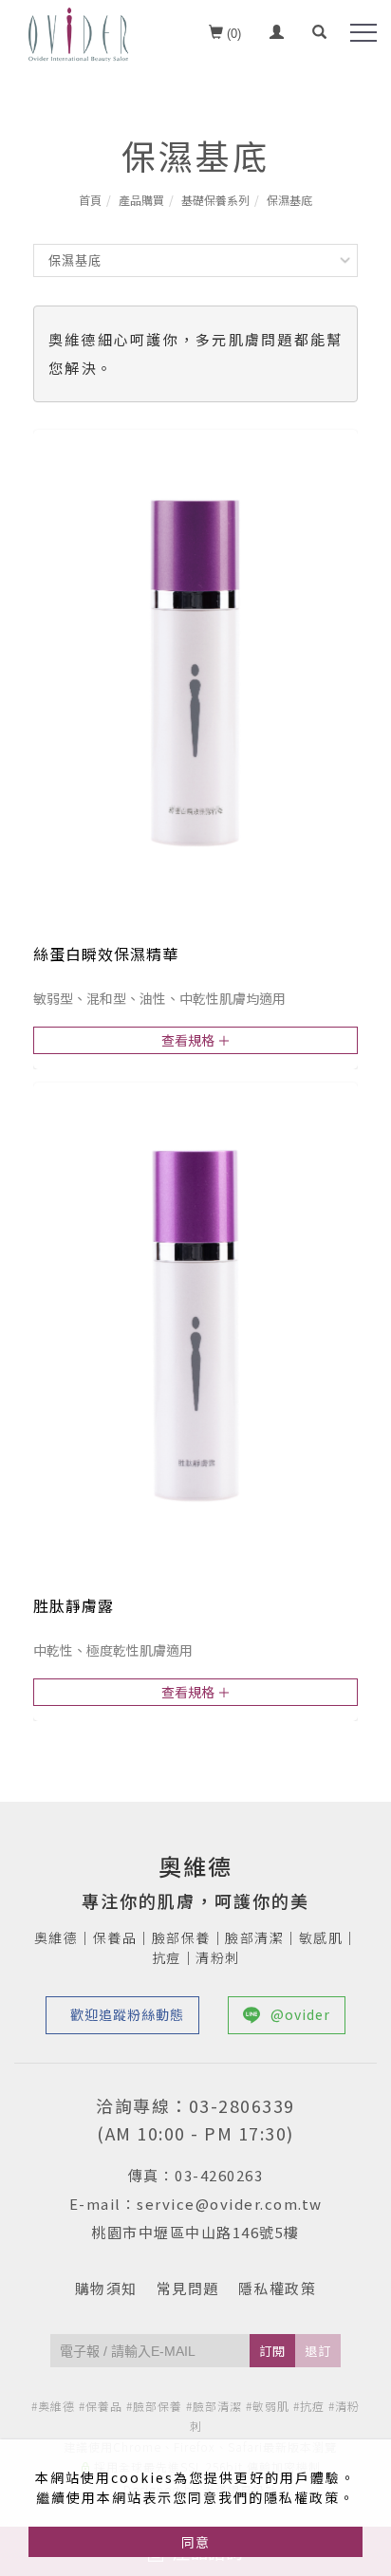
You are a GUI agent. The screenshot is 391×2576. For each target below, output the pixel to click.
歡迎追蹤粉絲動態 (127, 2014)
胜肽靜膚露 (74, 1605)
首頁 (90, 200)
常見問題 (188, 2288)
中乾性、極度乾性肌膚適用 (113, 1650)
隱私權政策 (278, 2288)
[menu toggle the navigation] (363, 33)
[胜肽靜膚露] (195, 1323)
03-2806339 (242, 2105)
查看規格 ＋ (196, 1040)
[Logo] (78, 32)
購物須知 (106, 2288)
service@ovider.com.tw (230, 2204)
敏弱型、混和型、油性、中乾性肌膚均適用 (159, 998)
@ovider (300, 2014)
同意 (195, 2542)
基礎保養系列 (215, 200)
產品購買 (141, 200)
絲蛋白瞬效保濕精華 (106, 954)
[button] (319, 34)
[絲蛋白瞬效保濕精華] (195, 670)
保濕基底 (289, 200)
